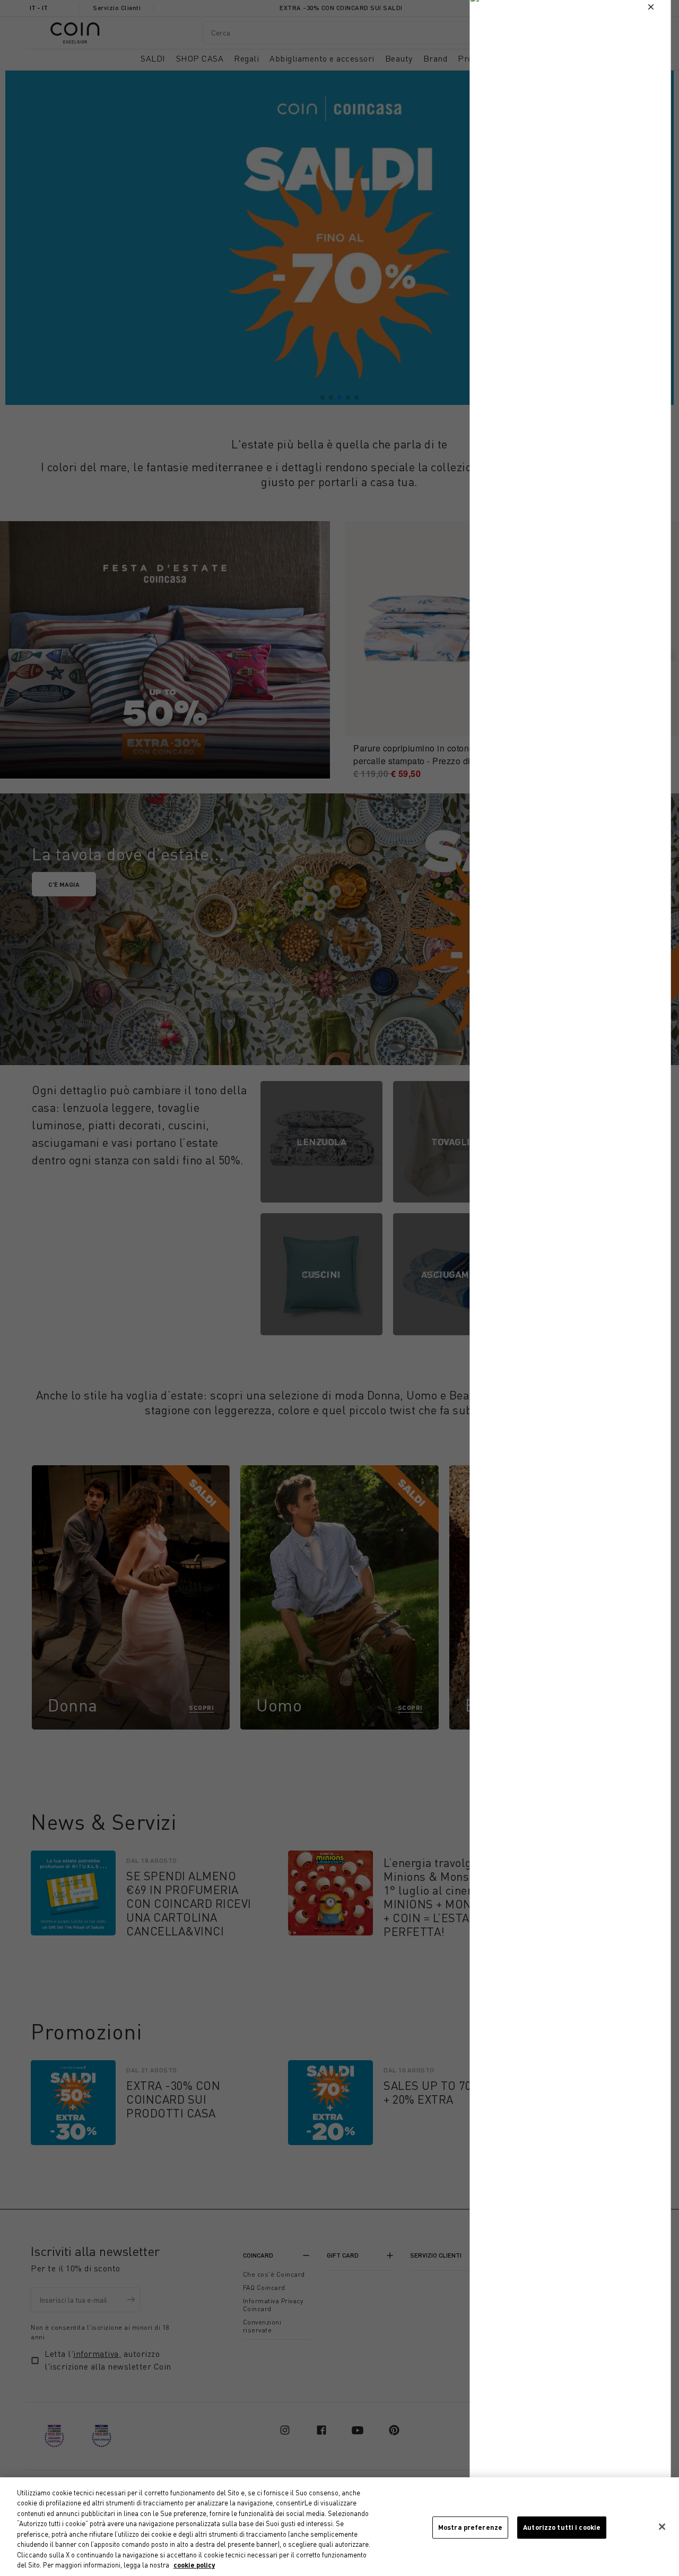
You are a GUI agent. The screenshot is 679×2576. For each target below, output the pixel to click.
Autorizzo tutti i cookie (562, 2527)
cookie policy (194, 2565)
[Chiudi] (662, 2527)
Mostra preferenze (470, 2527)
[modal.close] (651, 7)
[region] (339, 2527)
